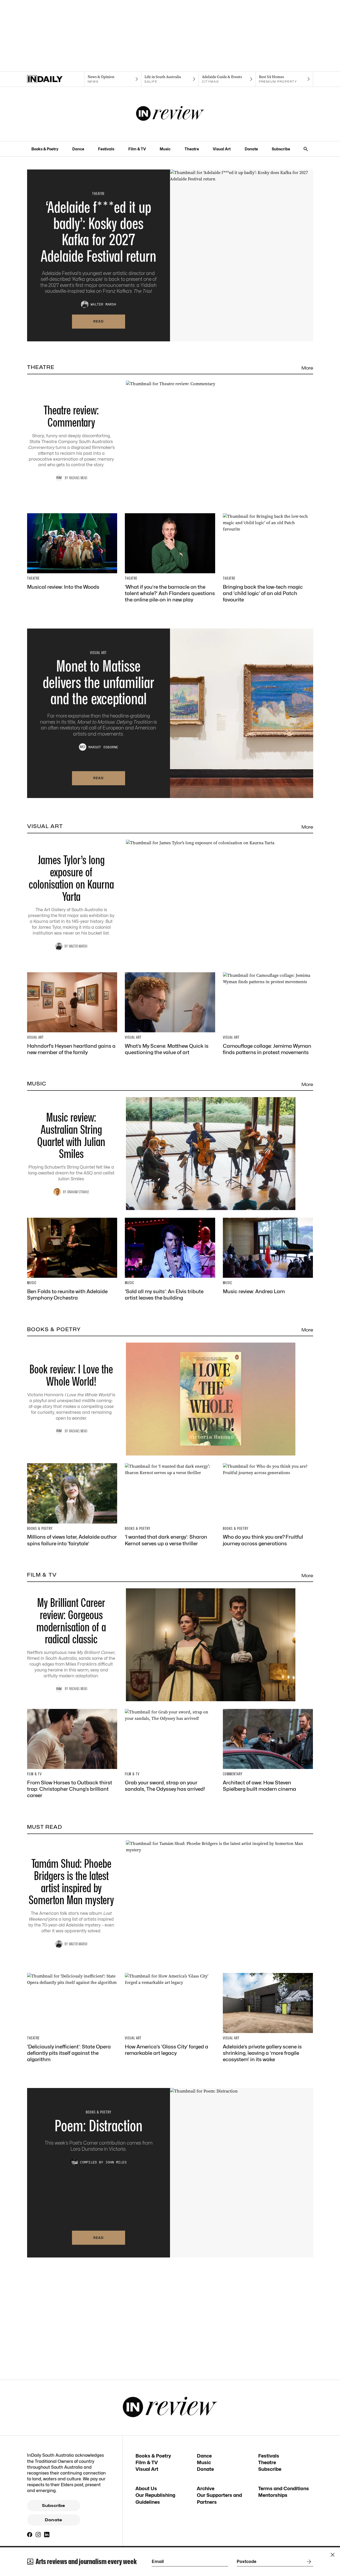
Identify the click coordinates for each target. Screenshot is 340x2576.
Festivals (106, 149)
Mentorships (273, 2495)
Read (99, 321)
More (307, 368)
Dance (78, 149)
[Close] (333, 2555)
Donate (251, 149)
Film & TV (137, 149)
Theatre (192, 149)
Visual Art (222, 149)
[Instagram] (38, 2535)
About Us (146, 2488)
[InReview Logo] (170, 114)
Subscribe (281, 149)
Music (165, 149)
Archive (206, 2488)
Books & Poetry (45, 149)
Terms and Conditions (284, 2488)
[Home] (56, 79)
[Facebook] (30, 2535)
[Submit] (308, 2562)
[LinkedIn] (47, 2535)
